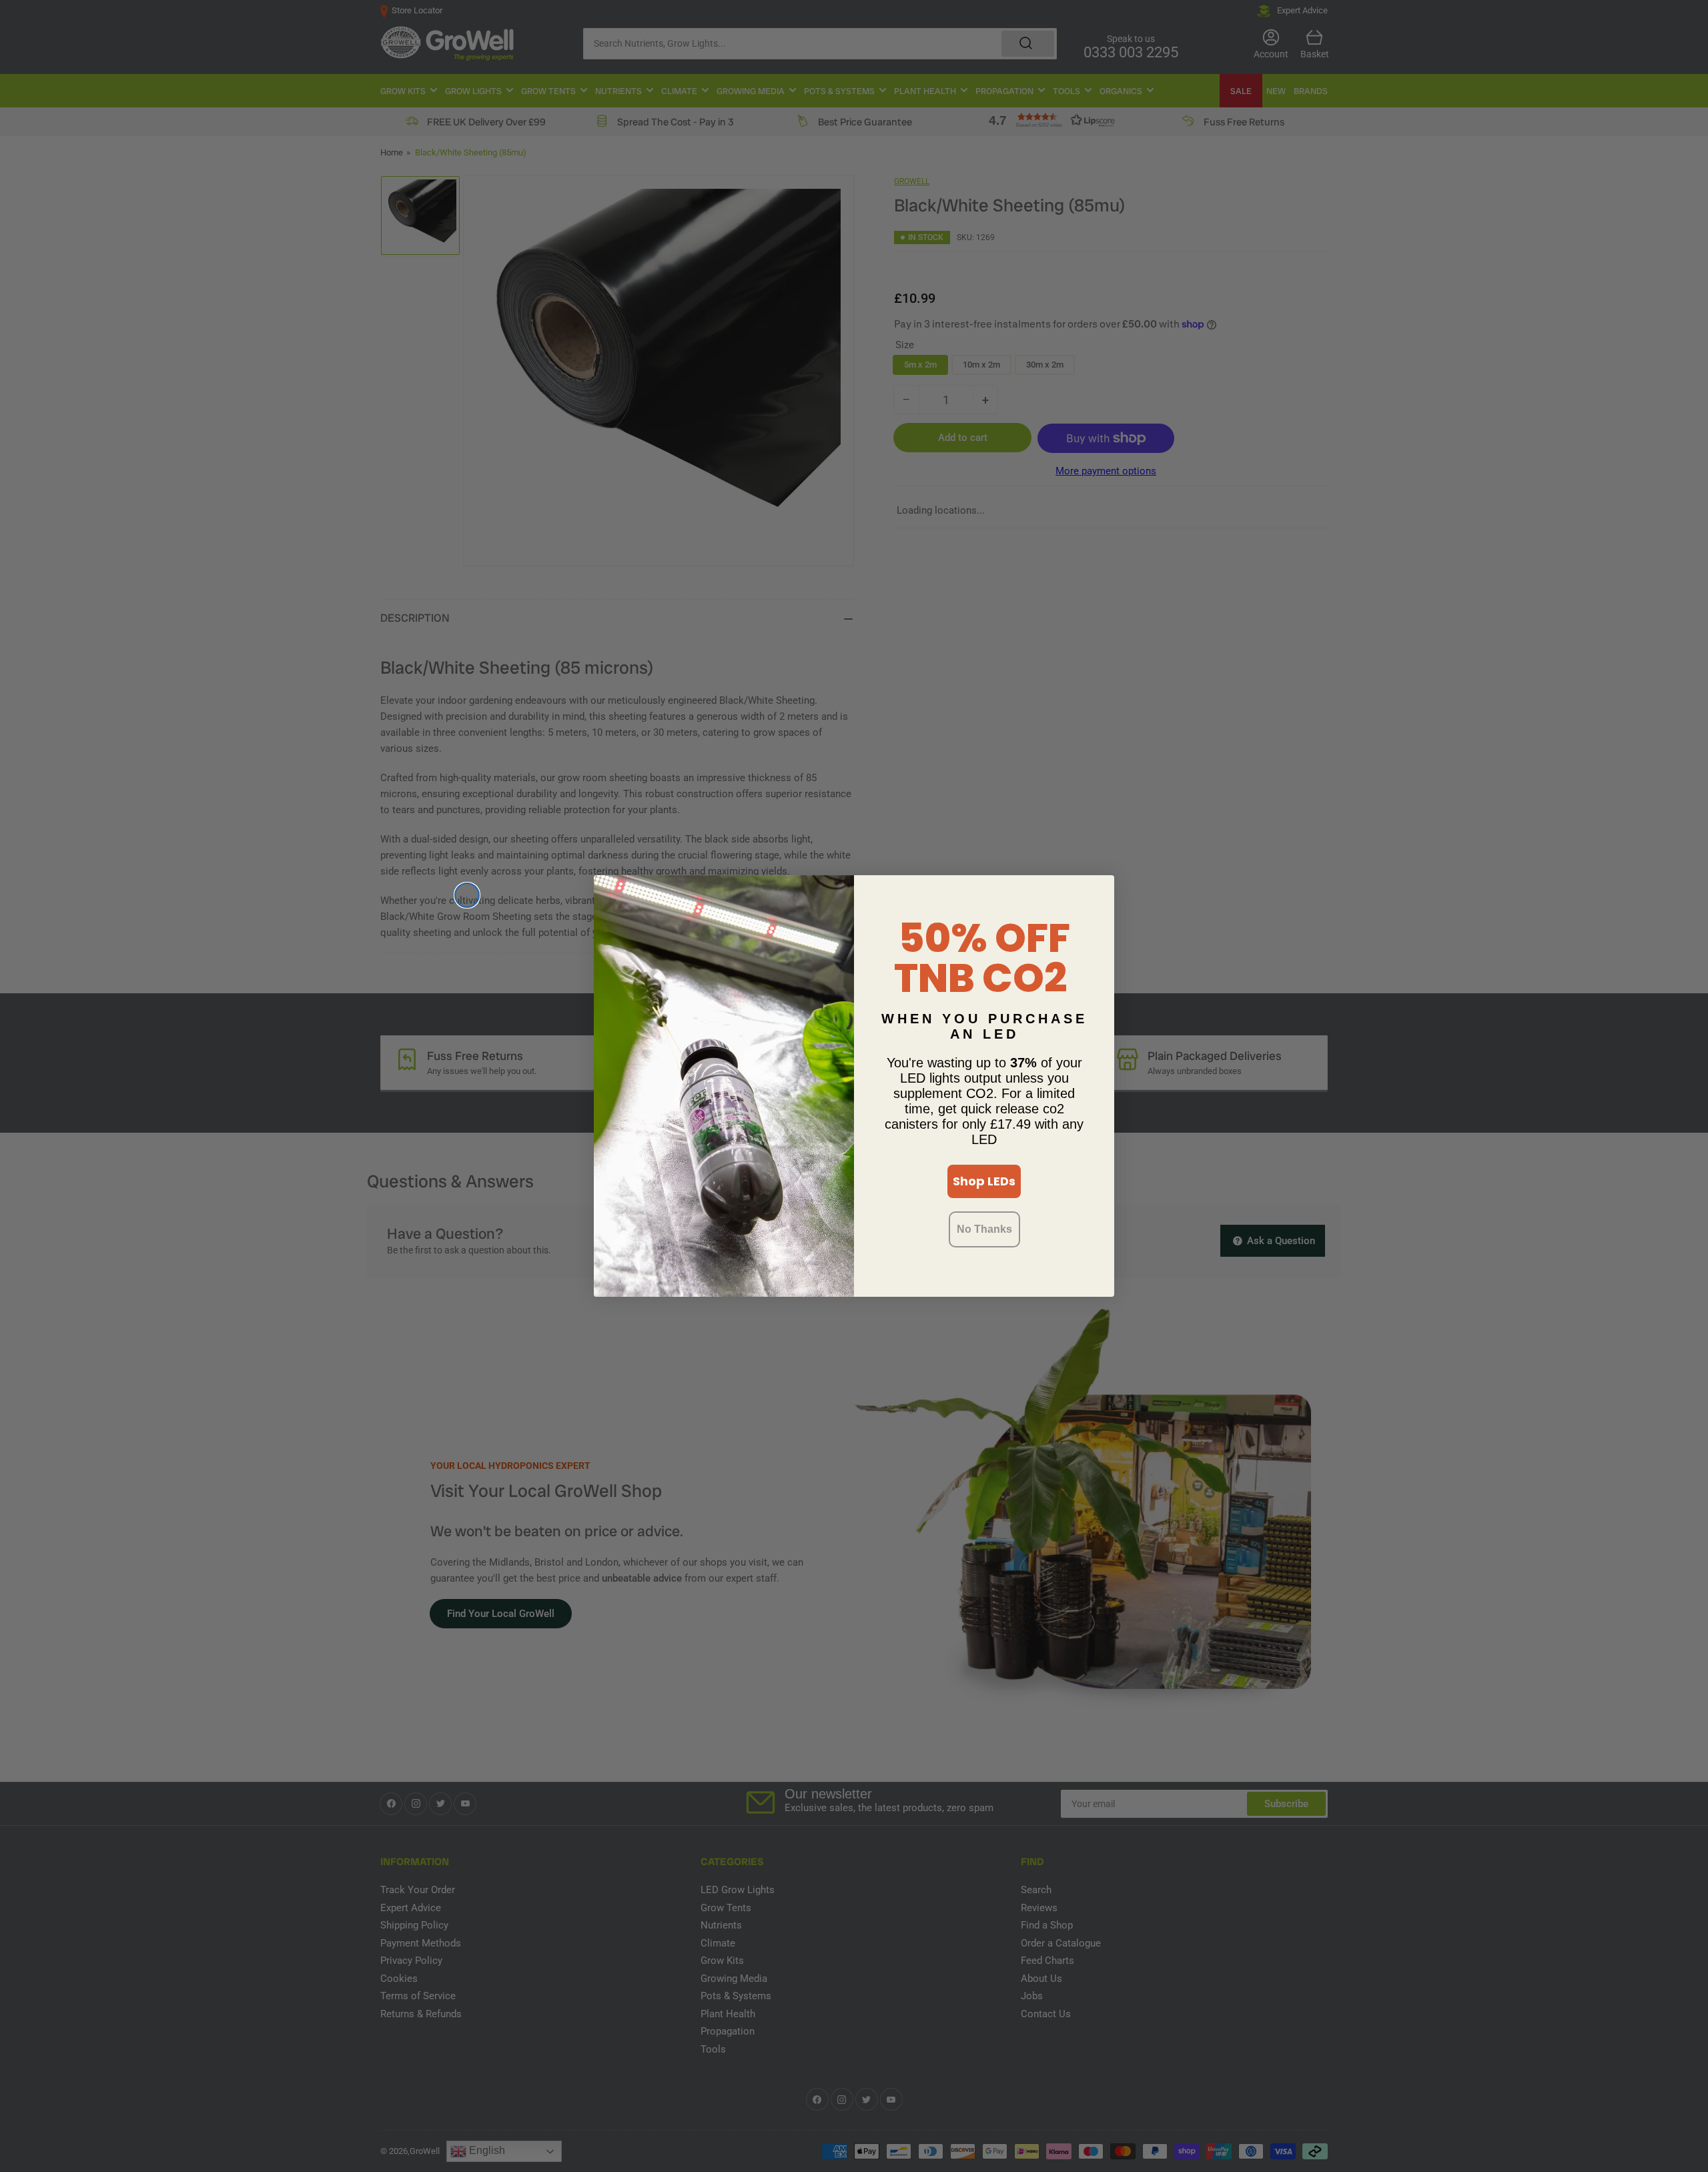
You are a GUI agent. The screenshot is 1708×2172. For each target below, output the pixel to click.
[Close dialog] (467, 895)
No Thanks (984, 1229)
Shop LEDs (984, 1181)
